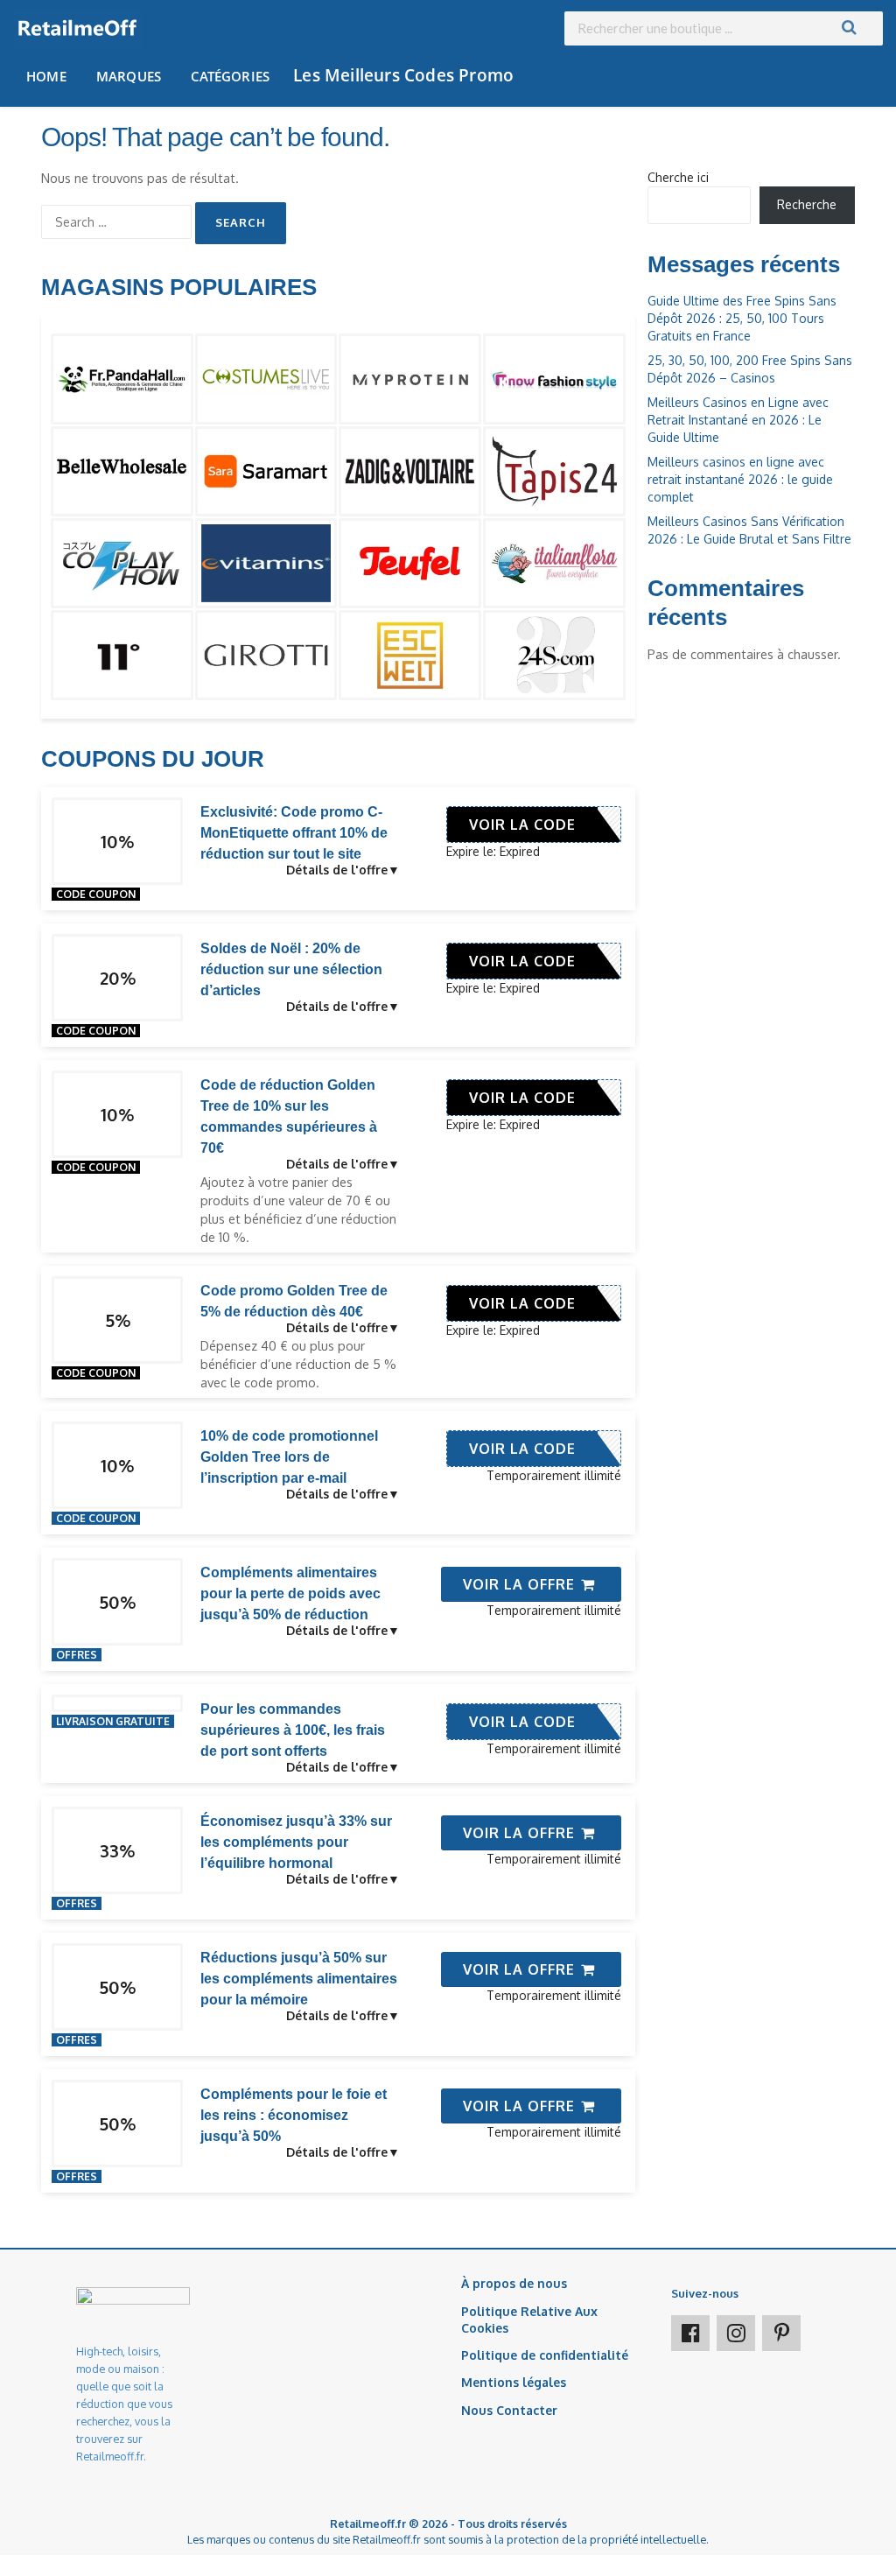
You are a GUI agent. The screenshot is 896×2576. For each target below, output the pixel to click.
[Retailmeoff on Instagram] (736, 2333)
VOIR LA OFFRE (521, 1584)
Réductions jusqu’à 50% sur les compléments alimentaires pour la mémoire (299, 1979)
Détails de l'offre (337, 870)
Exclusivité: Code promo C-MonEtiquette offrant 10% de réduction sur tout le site (294, 833)
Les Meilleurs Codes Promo (403, 75)
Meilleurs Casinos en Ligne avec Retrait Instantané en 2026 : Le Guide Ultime (738, 420)
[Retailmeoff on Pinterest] (781, 2333)
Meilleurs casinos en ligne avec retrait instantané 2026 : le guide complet (740, 479)
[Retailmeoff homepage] (77, 28)
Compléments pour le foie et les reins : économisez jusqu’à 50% (294, 2115)
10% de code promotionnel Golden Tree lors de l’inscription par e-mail (289, 1457)
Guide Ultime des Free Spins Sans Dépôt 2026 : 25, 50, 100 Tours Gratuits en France (742, 318)
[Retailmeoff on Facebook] (690, 2333)
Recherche (807, 204)
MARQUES (129, 76)
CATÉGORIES (230, 76)
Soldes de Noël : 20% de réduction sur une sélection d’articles (291, 969)
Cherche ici (678, 177)
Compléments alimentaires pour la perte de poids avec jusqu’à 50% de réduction (290, 1593)
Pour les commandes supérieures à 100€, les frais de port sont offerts (293, 1730)
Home (46, 76)
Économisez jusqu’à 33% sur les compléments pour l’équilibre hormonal (296, 1842)
